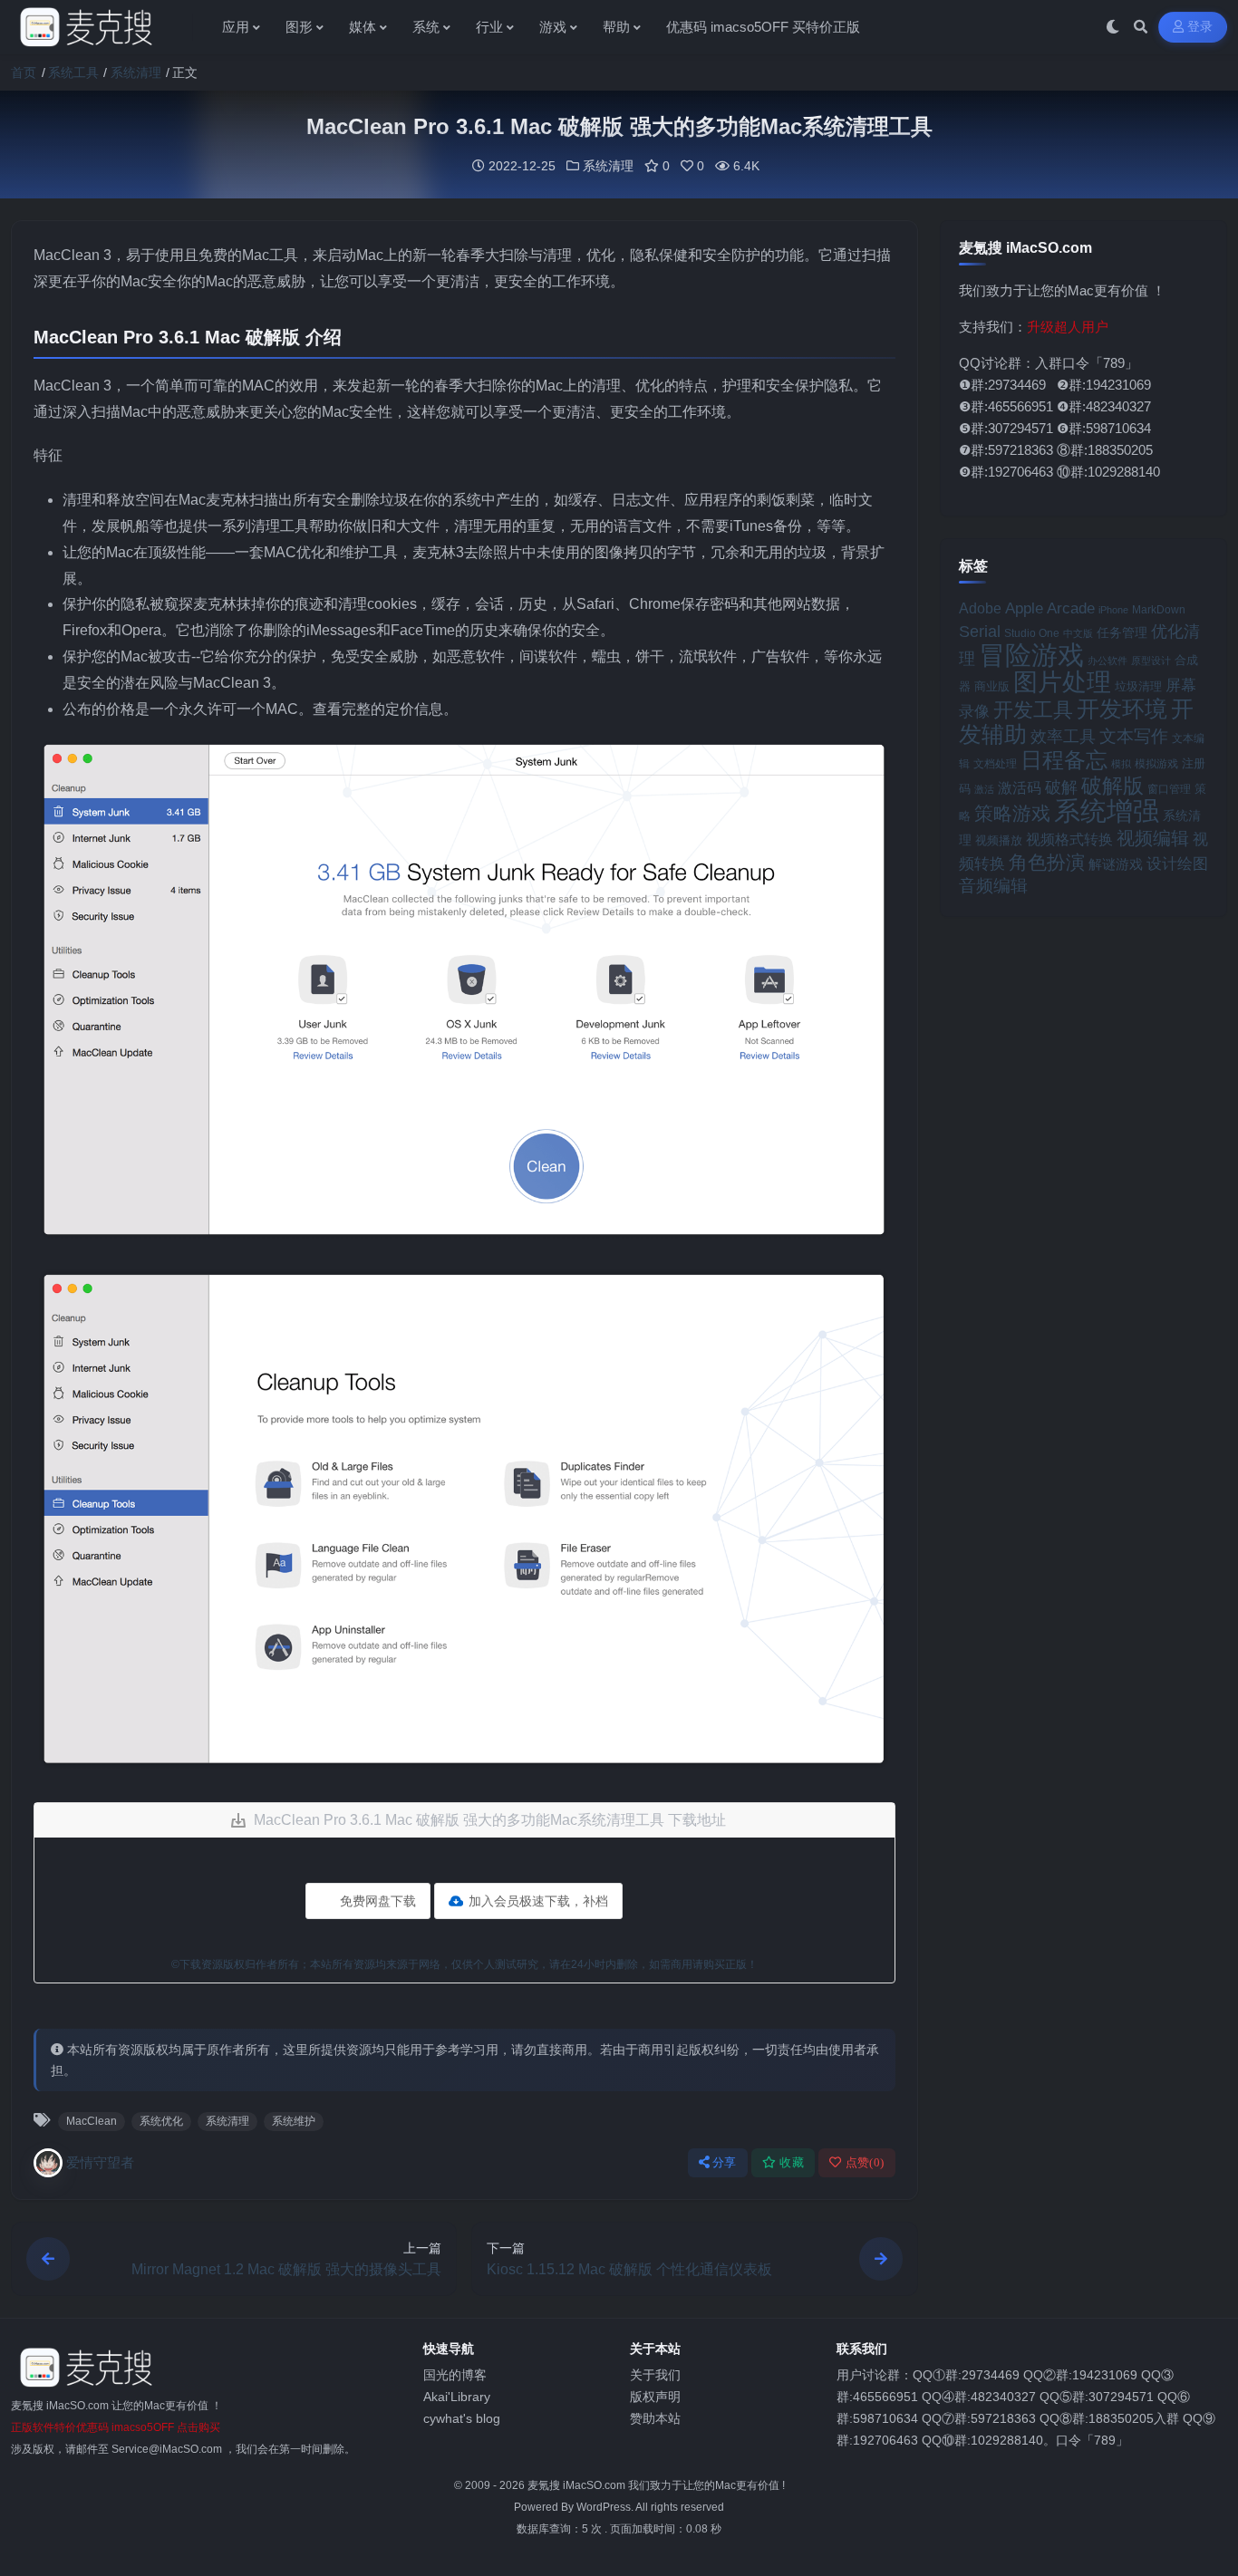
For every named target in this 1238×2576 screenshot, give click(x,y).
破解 (1061, 787)
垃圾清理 (1138, 686)
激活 (984, 789)
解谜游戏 (1116, 864)
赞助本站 (655, 2418)
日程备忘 (1064, 760)
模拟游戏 (1156, 763)
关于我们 (655, 2375)
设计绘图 (1177, 864)
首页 (24, 72)
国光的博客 (455, 2375)
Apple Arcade (1050, 608)
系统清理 (136, 72)
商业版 (992, 686)
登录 (1200, 27)
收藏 (792, 2162)
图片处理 (1062, 682)
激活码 (1020, 787)
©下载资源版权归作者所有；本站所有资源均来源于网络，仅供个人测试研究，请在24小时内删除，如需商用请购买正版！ (464, 1964)
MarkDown (1159, 610)
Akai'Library (457, 2397)
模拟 (1121, 764)
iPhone (1113, 610)
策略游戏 (1012, 813)
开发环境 (1122, 709)
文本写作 (1134, 736)
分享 (725, 2162)
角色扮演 (1047, 862)
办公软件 (1107, 661)
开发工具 (1033, 710)
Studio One (1032, 633)
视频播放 (999, 840)
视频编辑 (1153, 838)
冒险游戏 (1031, 655)
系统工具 (73, 72)
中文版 (1078, 633)
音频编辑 (993, 886)
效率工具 (1063, 737)
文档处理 (995, 764)
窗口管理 (1169, 789)
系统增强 (1107, 811)
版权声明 (655, 2397)
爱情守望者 (100, 2162)
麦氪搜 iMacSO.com (578, 2485)
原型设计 (1151, 661)
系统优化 (161, 2121)
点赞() (865, 2162)
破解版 (1112, 786)
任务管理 (1122, 633)
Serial (980, 632)
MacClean (92, 2121)
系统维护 (294, 2121)
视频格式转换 (1069, 839)
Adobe (980, 608)
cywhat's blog (462, 2418)
